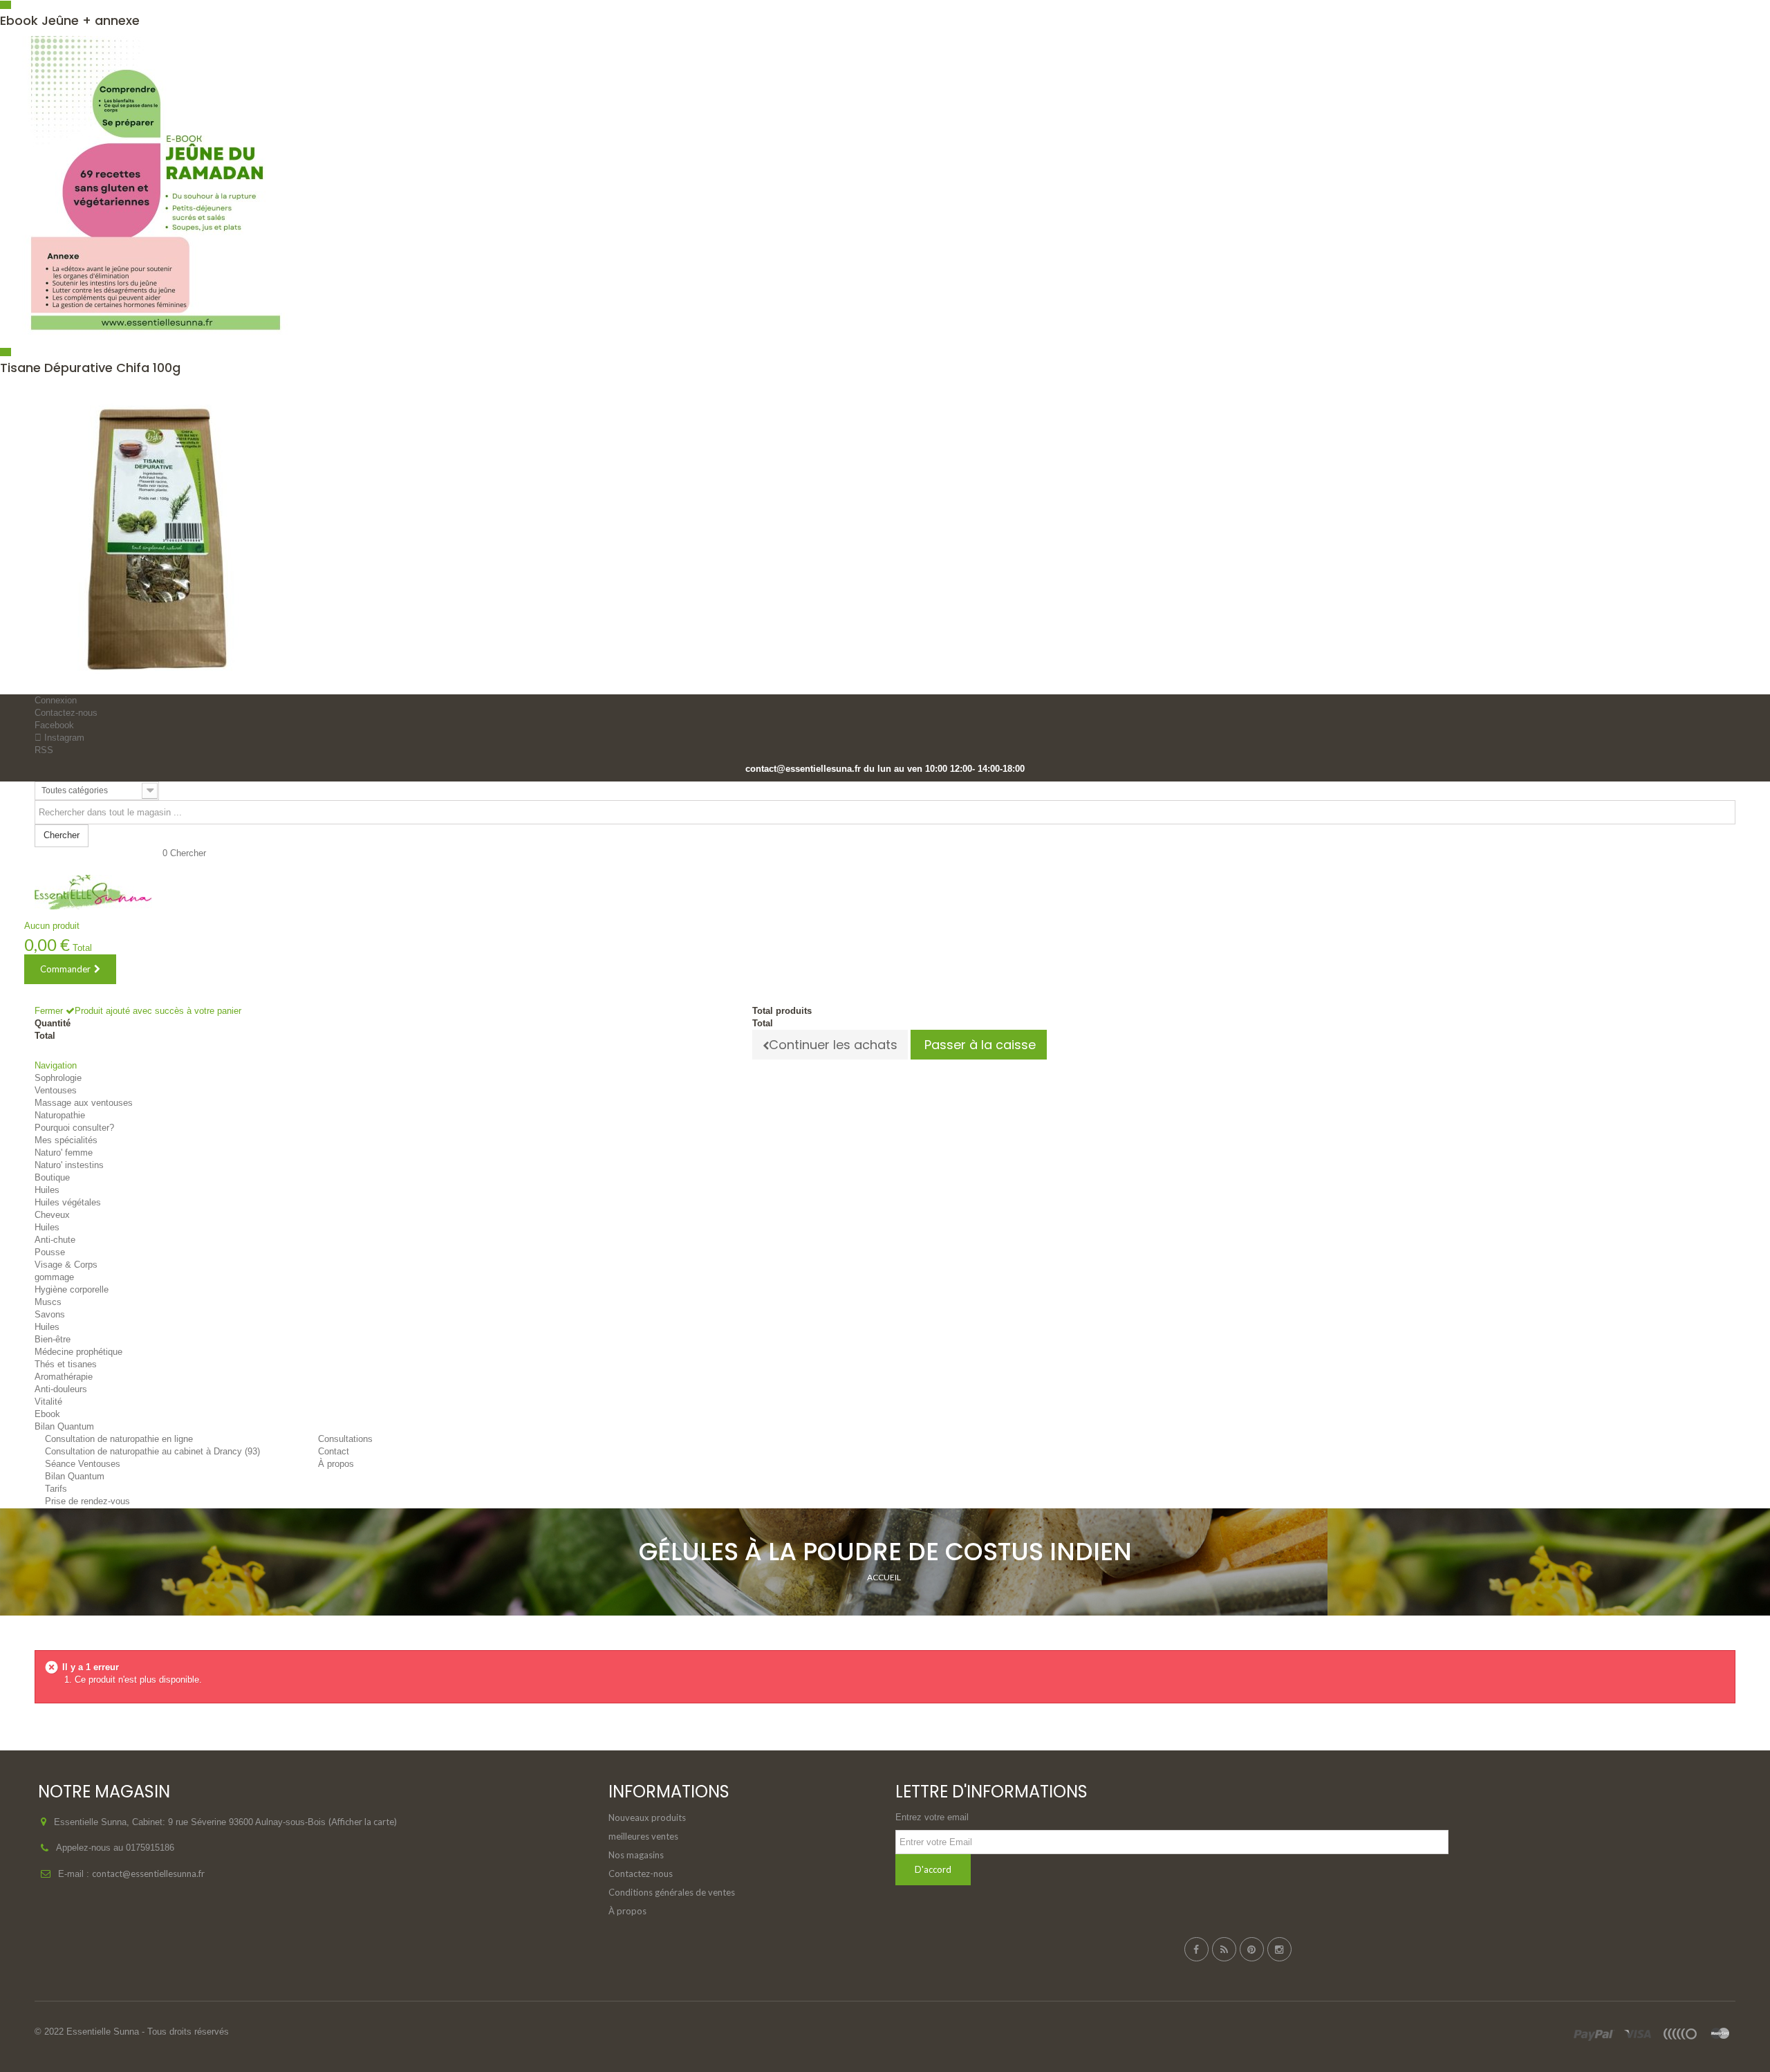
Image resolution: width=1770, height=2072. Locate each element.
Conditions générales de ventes (672, 1892)
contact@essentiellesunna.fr (148, 1874)
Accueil (884, 1577)
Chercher (188, 853)
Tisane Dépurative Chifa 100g (90, 368)
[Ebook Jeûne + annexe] (885, 192)
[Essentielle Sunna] (93, 892)
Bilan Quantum (75, 1476)
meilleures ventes (643, 1836)
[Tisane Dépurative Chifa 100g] (885, 539)
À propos (627, 1911)
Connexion (56, 700)
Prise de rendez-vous (87, 1501)
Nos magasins (636, 1855)
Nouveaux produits (647, 1817)
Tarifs (56, 1489)
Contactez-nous (66, 713)
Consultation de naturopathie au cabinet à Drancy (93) (152, 1451)
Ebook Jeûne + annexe (70, 20)
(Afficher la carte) (363, 1822)
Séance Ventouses (83, 1464)
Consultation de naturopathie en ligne (119, 1439)
